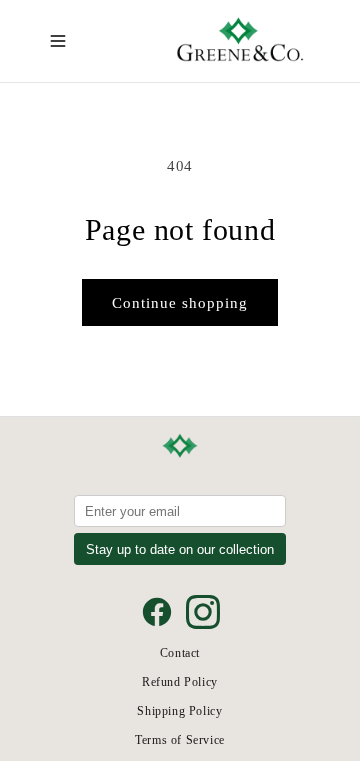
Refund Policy (180, 682)
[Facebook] (157, 612)
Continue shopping (180, 303)
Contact (180, 653)
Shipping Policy (179, 711)
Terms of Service (180, 740)
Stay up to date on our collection (180, 549)
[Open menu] (58, 41)
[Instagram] (203, 612)
